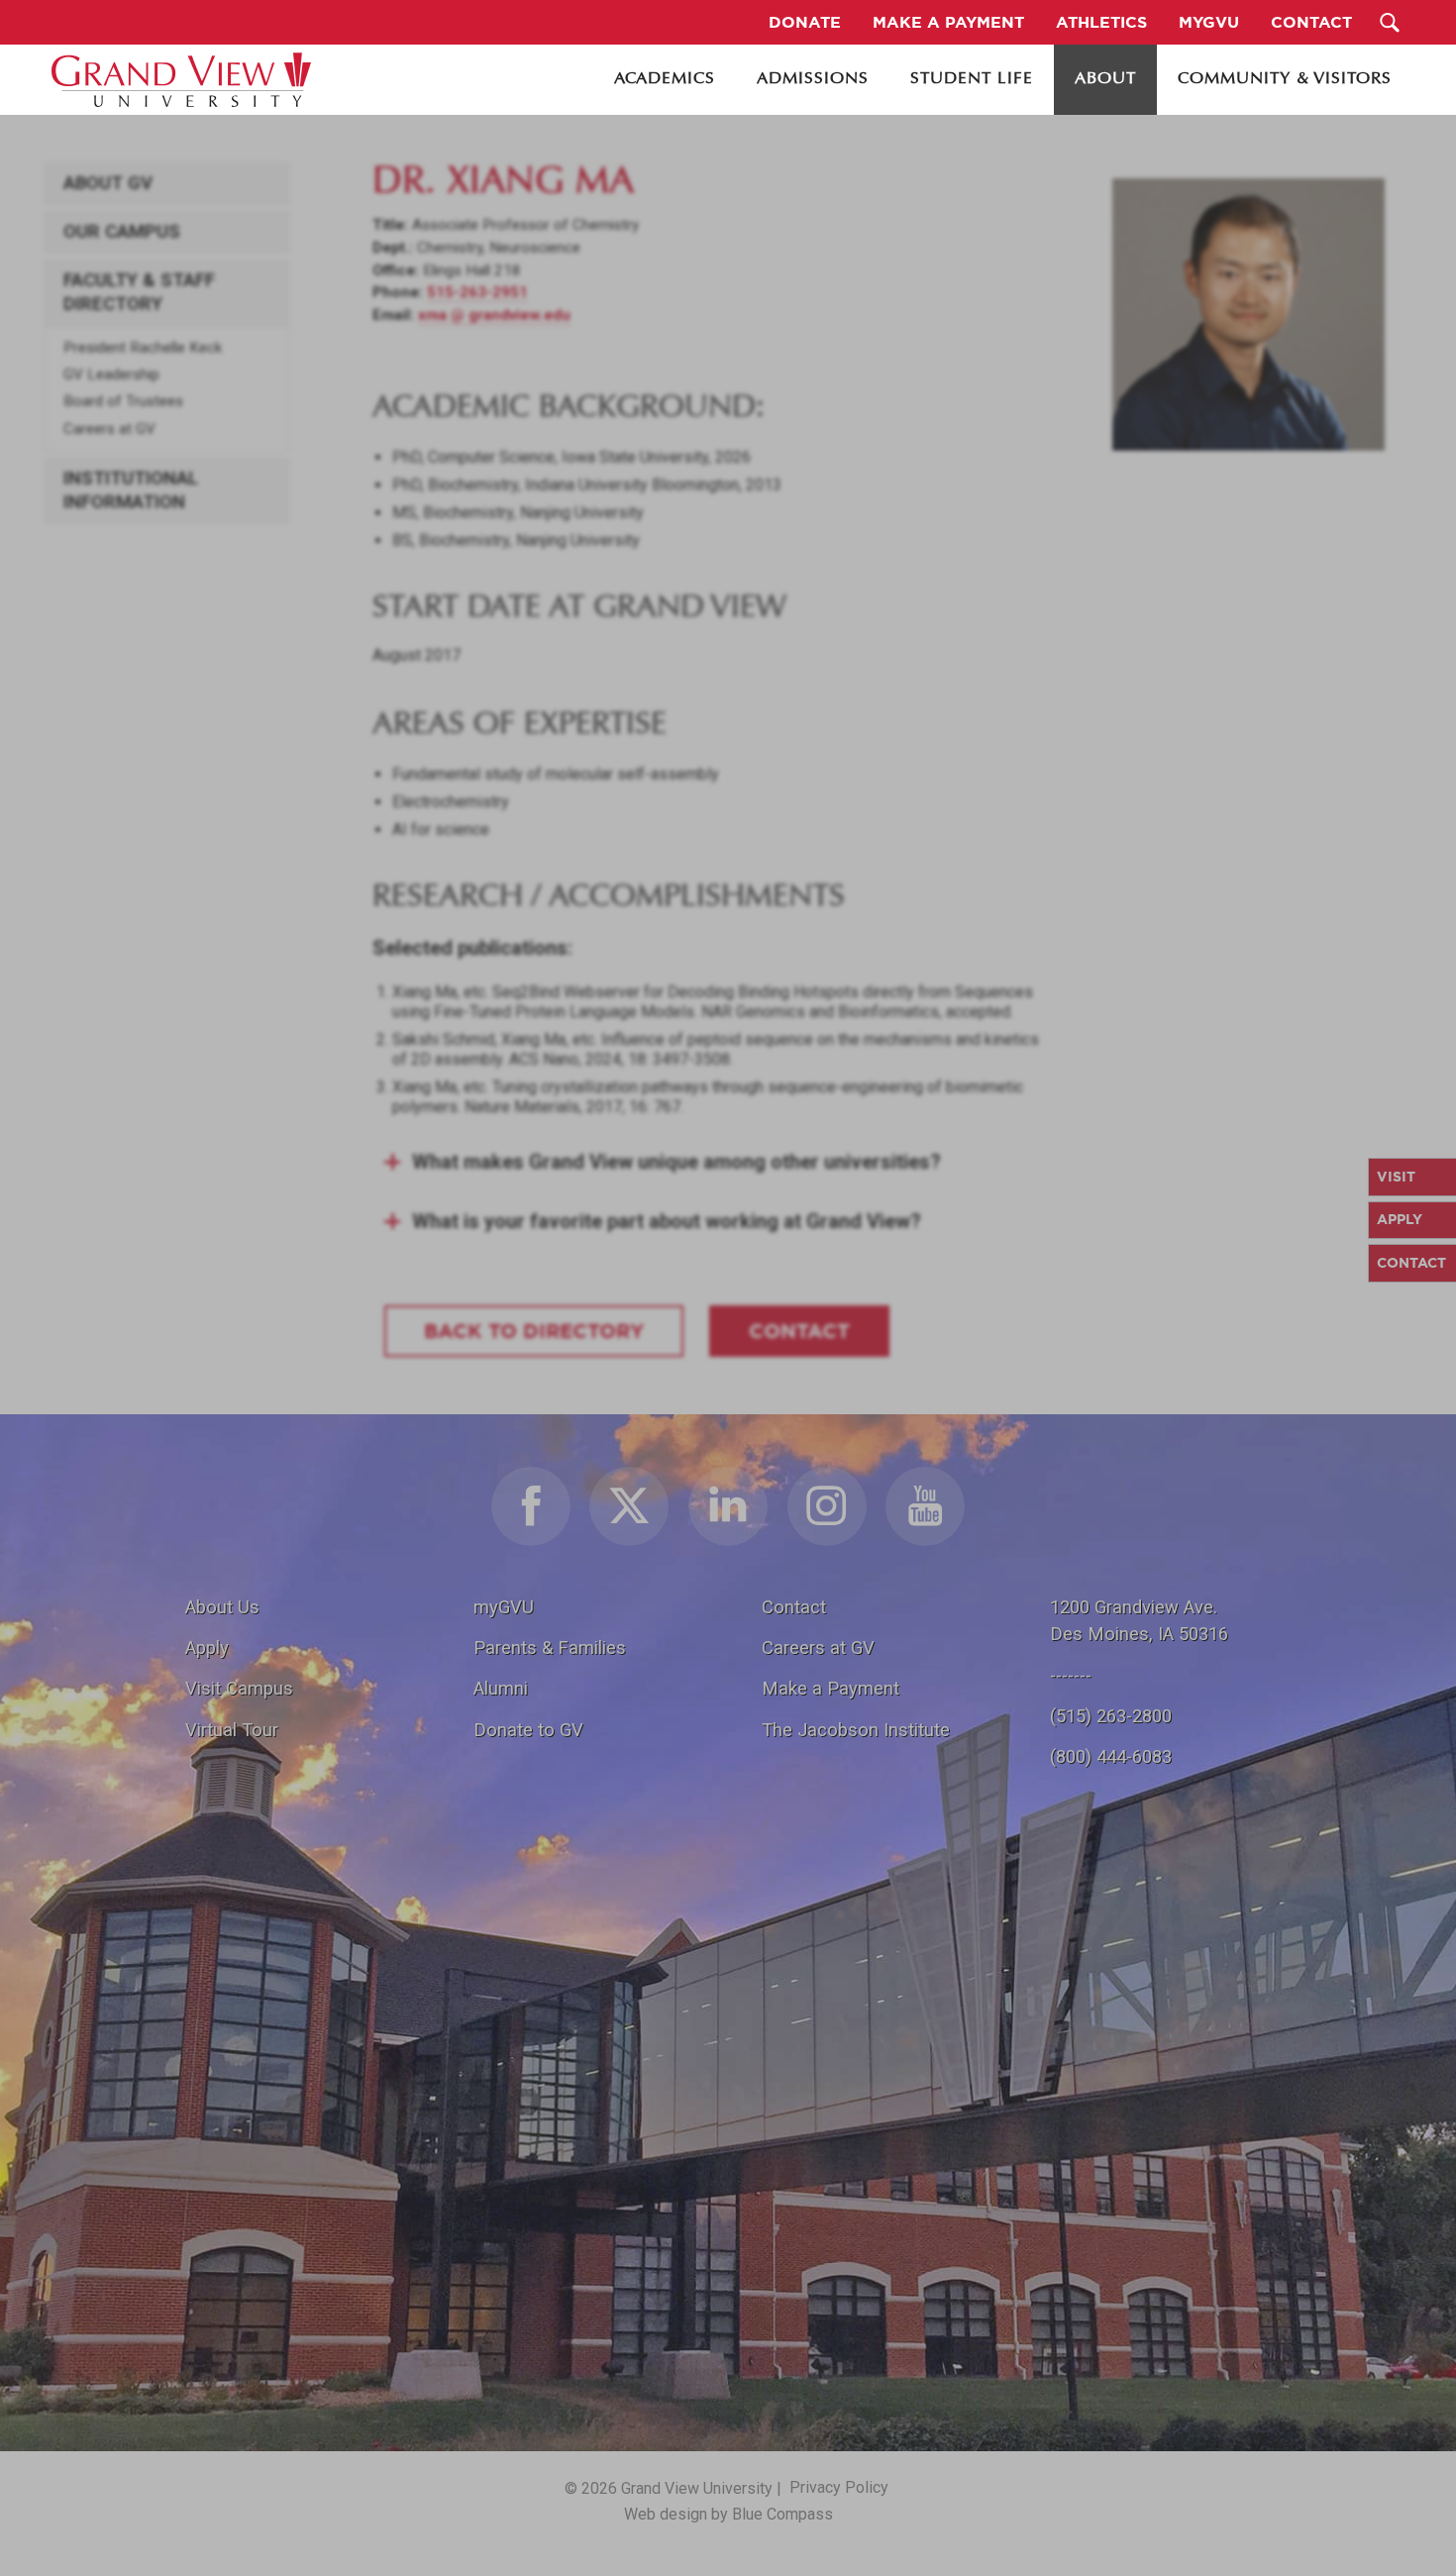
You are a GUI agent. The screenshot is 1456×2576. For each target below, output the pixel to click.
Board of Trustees (123, 401)
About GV (108, 183)
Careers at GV (109, 429)
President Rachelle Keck (143, 348)
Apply (207, 1648)
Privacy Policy (839, 2487)
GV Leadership (111, 374)
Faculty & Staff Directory (139, 292)
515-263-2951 (477, 292)
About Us (222, 1607)
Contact (794, 1607)
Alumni (501, 1688)
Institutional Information (131, 490)
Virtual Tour (232, 1730)
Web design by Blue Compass (728, 2514)
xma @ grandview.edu (494, 315)
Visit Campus (239, 1688)
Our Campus (122, 232)
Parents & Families (550, 1648)
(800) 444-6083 (1111, 1756)
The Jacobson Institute (856, 1730)
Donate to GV (528, 1730)
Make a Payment (831, 1688)
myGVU (504, 1607)
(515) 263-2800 (1111, 1716)
